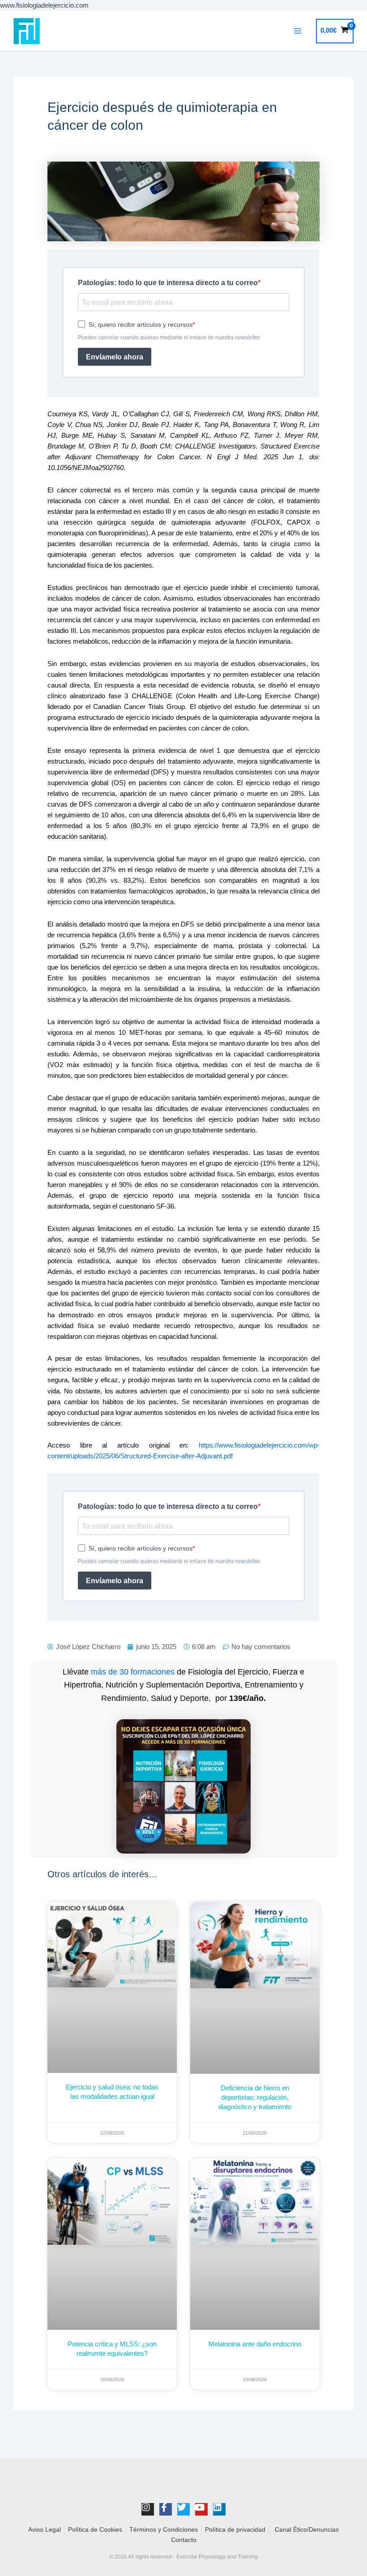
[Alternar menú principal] (298, 31)
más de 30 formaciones (133, 1672)
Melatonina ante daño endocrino (255, 2344)
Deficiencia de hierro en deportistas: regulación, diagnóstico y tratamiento (255, 2097)
